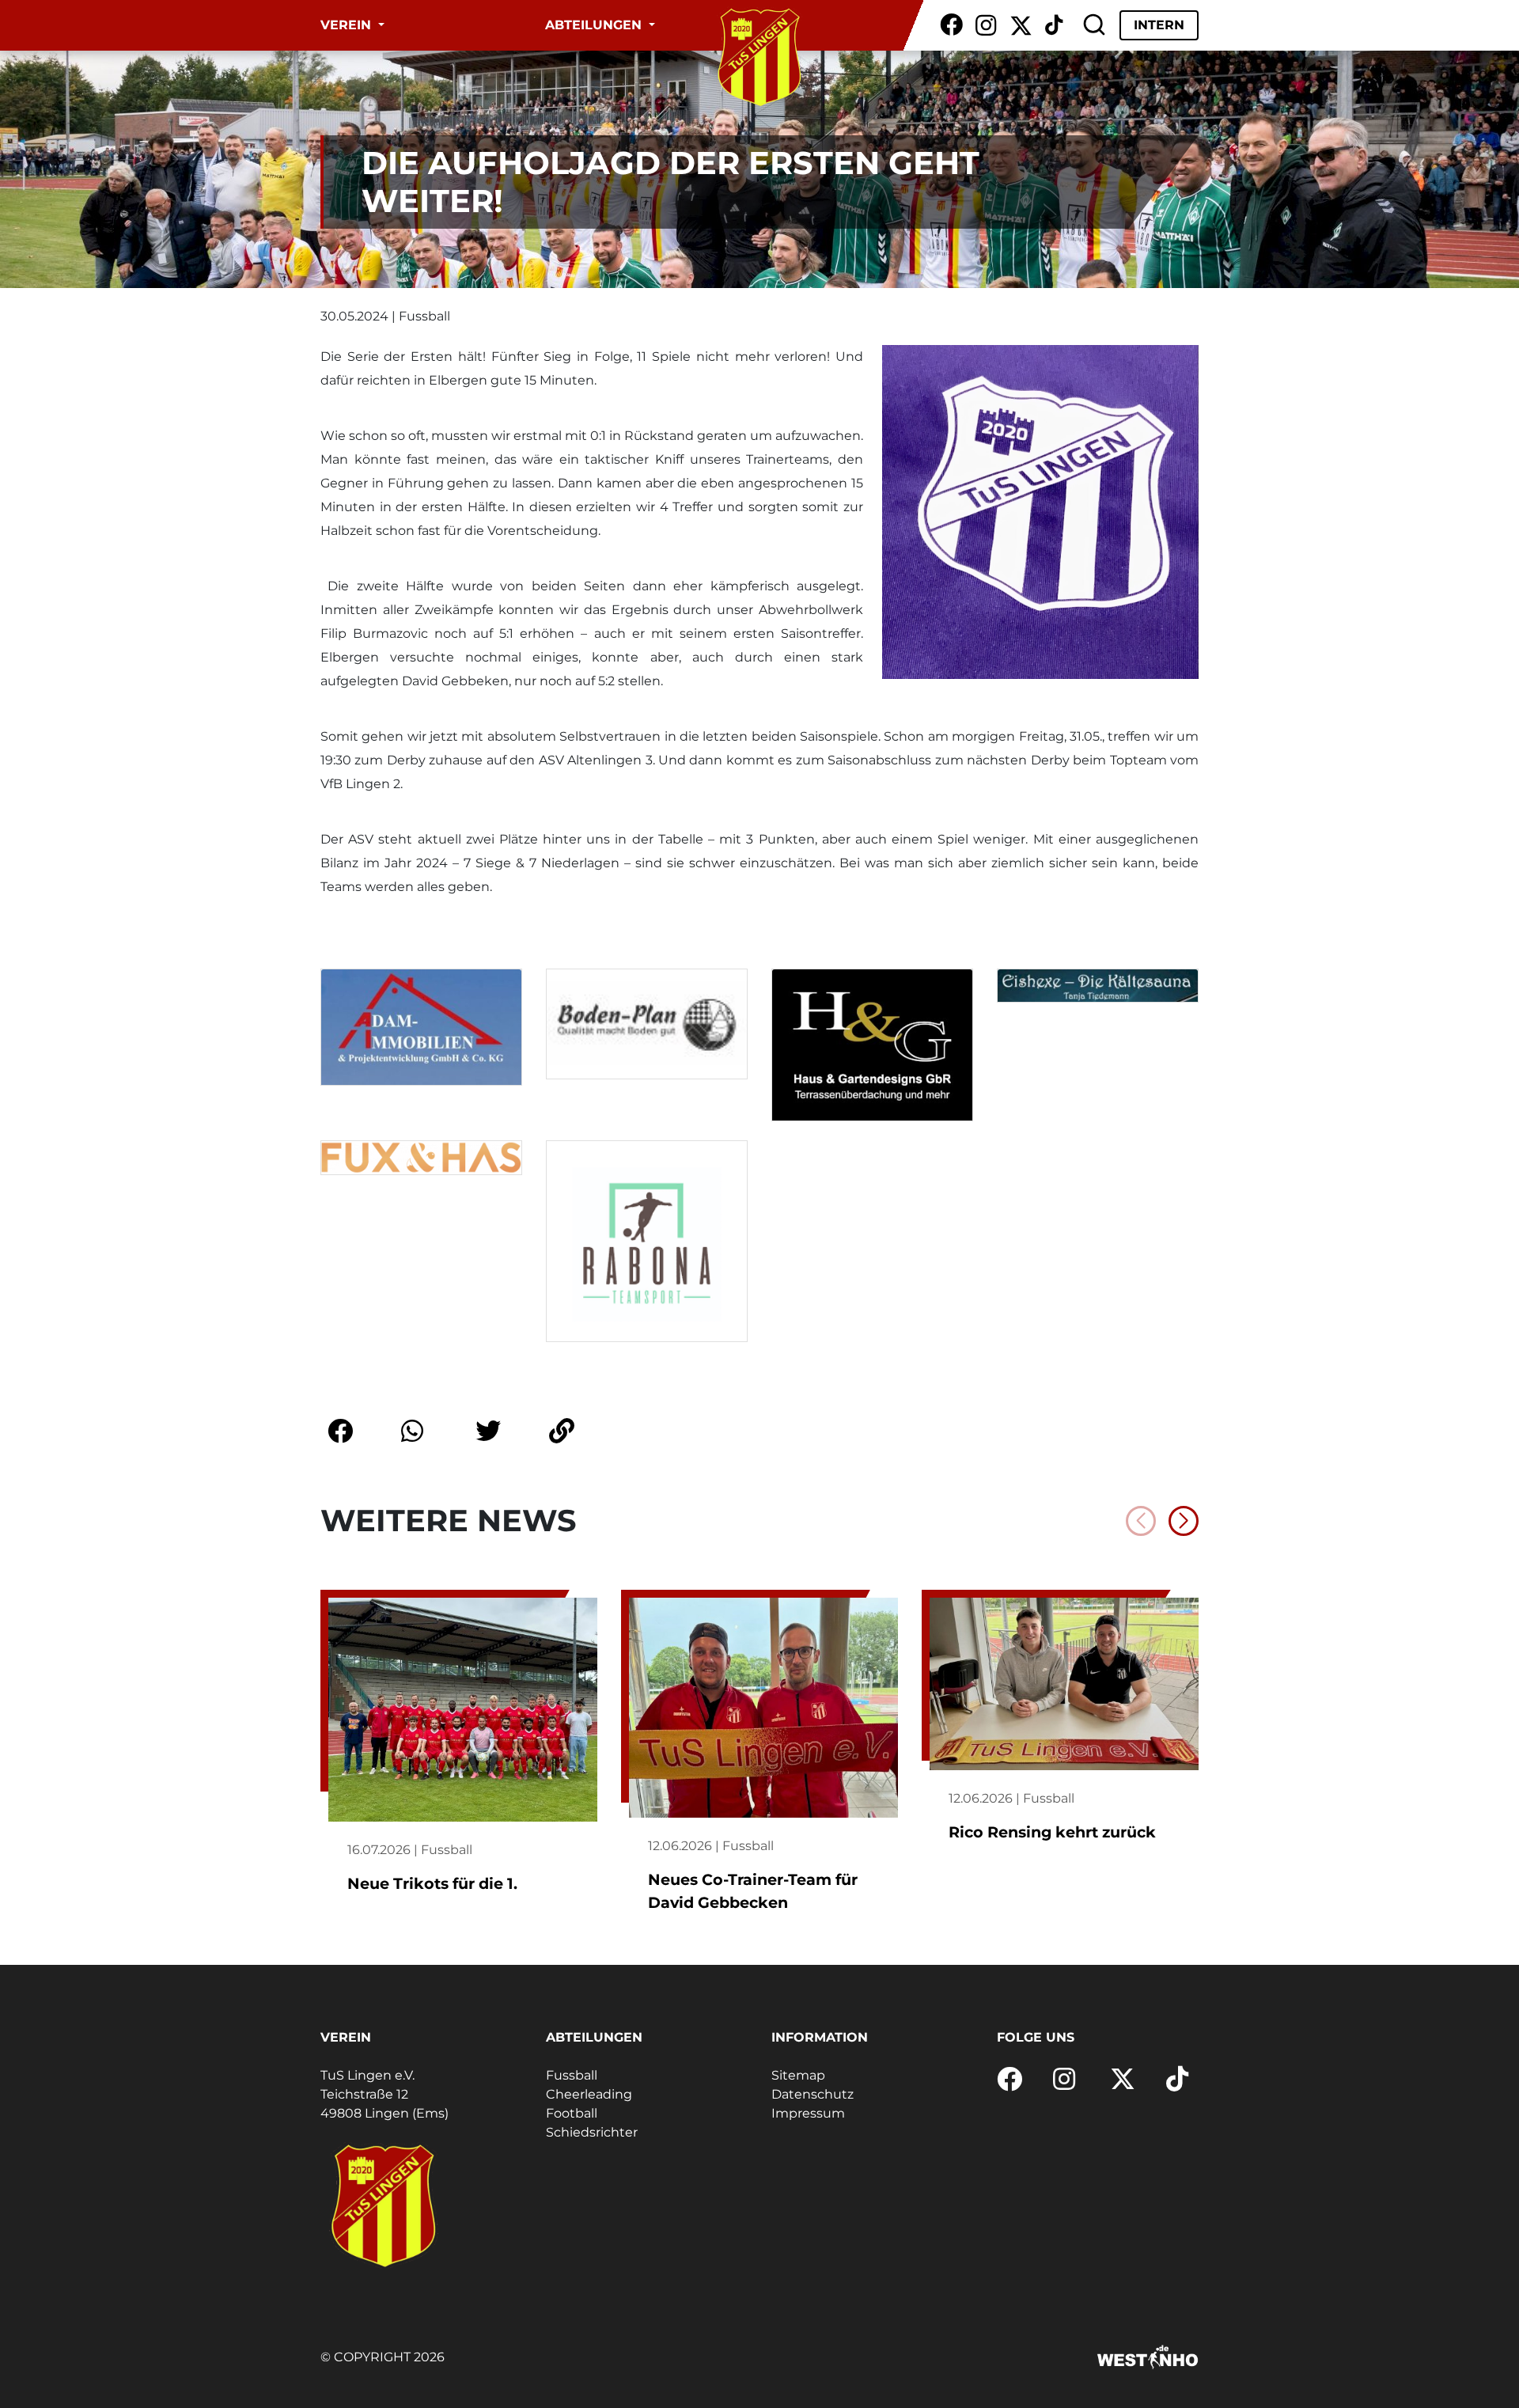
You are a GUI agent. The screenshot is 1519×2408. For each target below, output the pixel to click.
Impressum (808, 2113)
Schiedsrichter (592, 2132)
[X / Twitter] (1021, 25)
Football (572, 2113)
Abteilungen (595, 25)
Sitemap (798, 2075)
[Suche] (1094, 25)
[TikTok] (1054, 25)
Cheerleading (589, 2094)
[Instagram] (986, 25)
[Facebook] (951, 25)
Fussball (572, 2075)
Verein (348, 25)
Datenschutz (813, 2094)
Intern (1159, 25)
